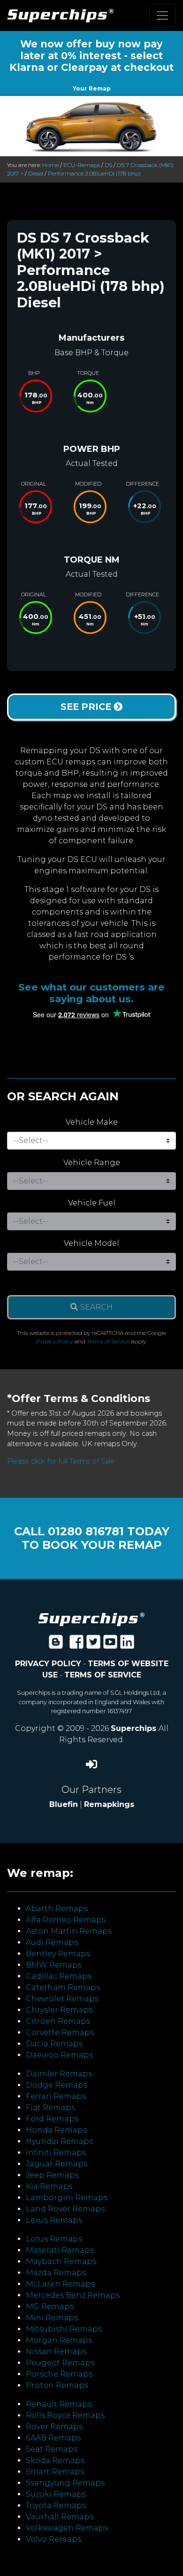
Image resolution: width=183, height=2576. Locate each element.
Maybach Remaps (61, 2261)
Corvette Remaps (60, 2032)
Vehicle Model (91, 1243)
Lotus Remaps (54, 2239)
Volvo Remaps (53, 2539)
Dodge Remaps (57, 2085)
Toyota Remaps (56, 2505)
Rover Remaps (54, 2427)
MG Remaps (50, 2306)
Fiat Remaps (50, 2107)
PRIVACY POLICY (48, 1664)
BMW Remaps (54, 1965)
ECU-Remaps (82, 165)
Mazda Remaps (56, 2273)
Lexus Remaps (54, 2220)
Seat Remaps (52, 2449)
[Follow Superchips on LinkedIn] (127, 1645)
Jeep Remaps (52, 2175)
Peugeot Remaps (60, 2363)
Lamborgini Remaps (67, 2198)
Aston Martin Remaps (69, 1931)
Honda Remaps (56, 2130)
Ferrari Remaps (56, 2096)
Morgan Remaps (59, 2340)
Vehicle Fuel (92, 1203)
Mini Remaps (52, 2318)
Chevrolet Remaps (62, 1999)
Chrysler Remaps (59, 2010)
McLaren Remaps (60, 2284)
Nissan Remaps (56, 2351)
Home (50, 165)
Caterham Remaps (63, 1987)
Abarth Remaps (57, 1909)
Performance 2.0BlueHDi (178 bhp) (94, 173)
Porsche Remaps (59, 2374)
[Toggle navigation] (162, 15)
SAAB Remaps (53, 2438)
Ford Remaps (52, 2119)
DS (108, 165)
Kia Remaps (49, 2186)
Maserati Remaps (60, 2250)
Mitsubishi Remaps (64, 2329)
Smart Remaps (55, 2472)
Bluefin (64, 1804)
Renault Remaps (59, 2404)
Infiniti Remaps (56, 2153)
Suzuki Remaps (56, 2494)
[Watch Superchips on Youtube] (110, 1645)
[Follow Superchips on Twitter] (93, 1645)
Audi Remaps (52, 1942)
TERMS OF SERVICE (103, 1675)
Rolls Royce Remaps (65, 2415)
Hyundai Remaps (59, 2141)
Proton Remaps (57, 2385)
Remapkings (109, 1804)
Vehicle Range (92, 1162)
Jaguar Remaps (57, 2164)
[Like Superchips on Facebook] (76, 1645)
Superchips (135, 1728)
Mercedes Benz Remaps (73, 2295)
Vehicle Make (92, 1122)
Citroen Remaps (58, 2021)
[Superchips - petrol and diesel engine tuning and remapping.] (91, 1619)
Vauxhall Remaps (60, 2517)
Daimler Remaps (59, 2074)
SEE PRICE (87, 707)
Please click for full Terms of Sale (61, 1461)
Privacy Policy (55, 1341)
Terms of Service (108, 1341)
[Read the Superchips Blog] (56, 1645)
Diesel (36, 173)
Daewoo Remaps (59, 2055)
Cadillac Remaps (59, 1976)
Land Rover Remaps (65, 2209)
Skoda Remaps (55, 2460)
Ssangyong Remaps (65, 2483)
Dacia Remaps (54, 2044)
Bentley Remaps (58, 1954)
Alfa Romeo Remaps (66, 1920)
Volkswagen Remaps (67, 2528)
